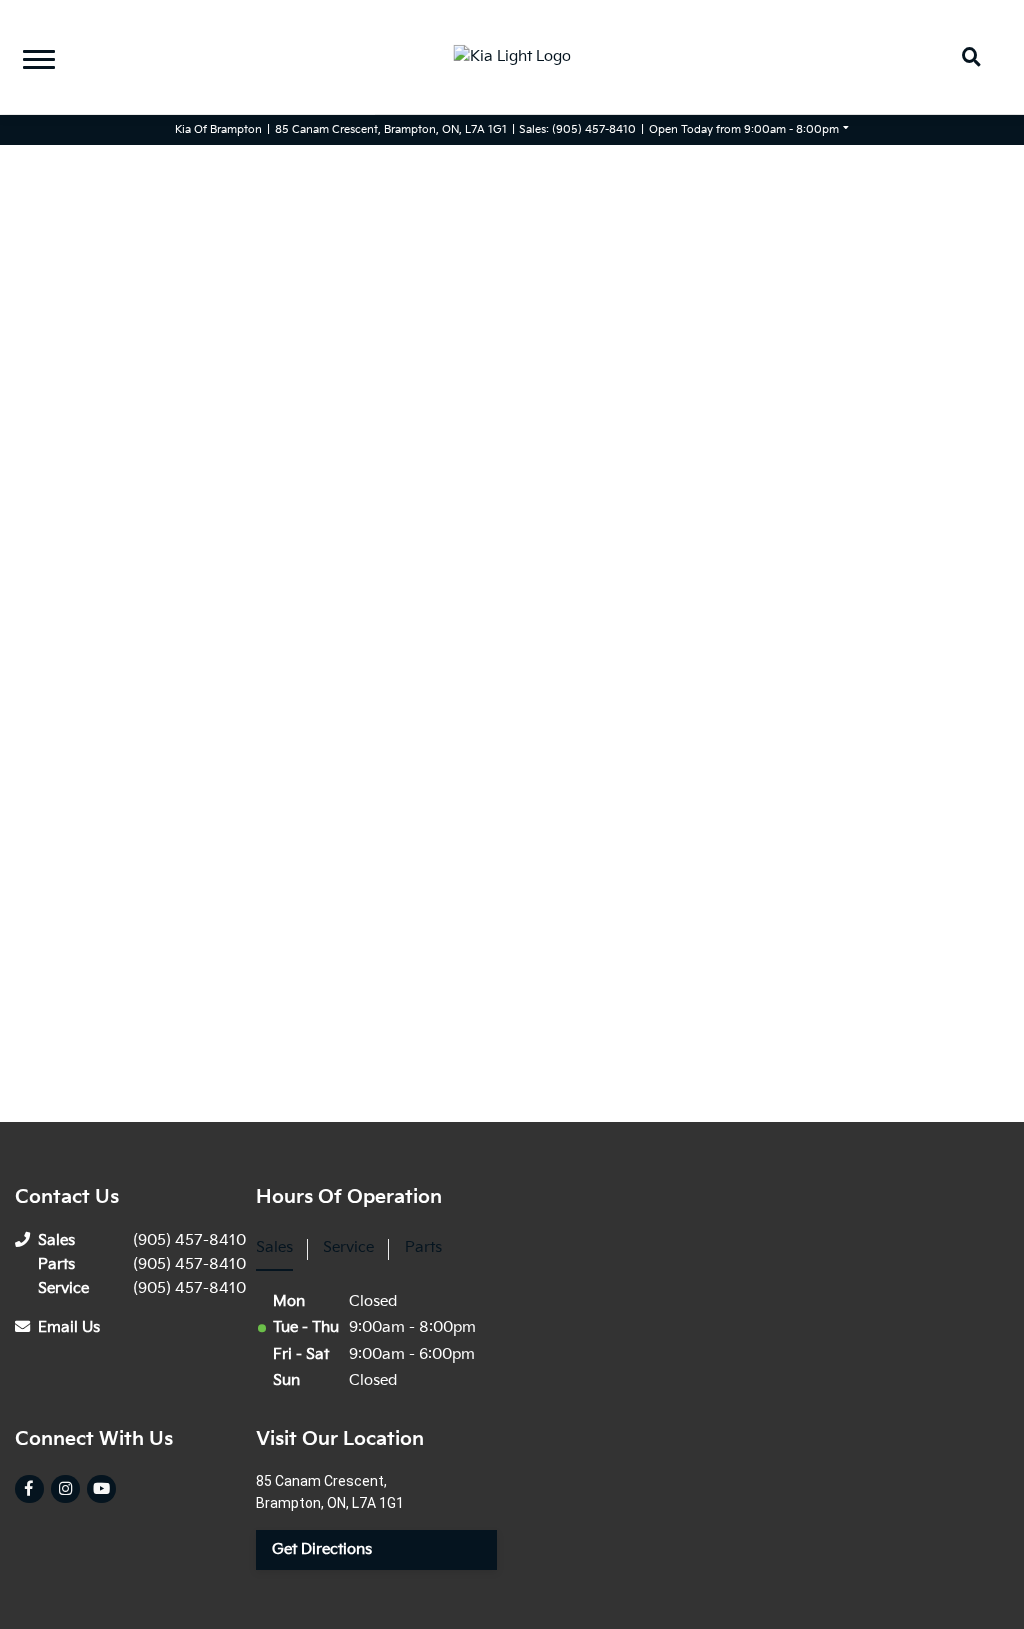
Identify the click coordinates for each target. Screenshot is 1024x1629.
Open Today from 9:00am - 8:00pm (744, 129)
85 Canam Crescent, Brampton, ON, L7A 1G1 (391, 129)
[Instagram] (65, 1489)
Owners (48, 45)
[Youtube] (101, 1489)
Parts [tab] (423, 1247)
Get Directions (322, 1549)
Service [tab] (348, 1247)
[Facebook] (29, 1489)
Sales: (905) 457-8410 (577, 129)
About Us (54, 91)
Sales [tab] (274, 1247)
